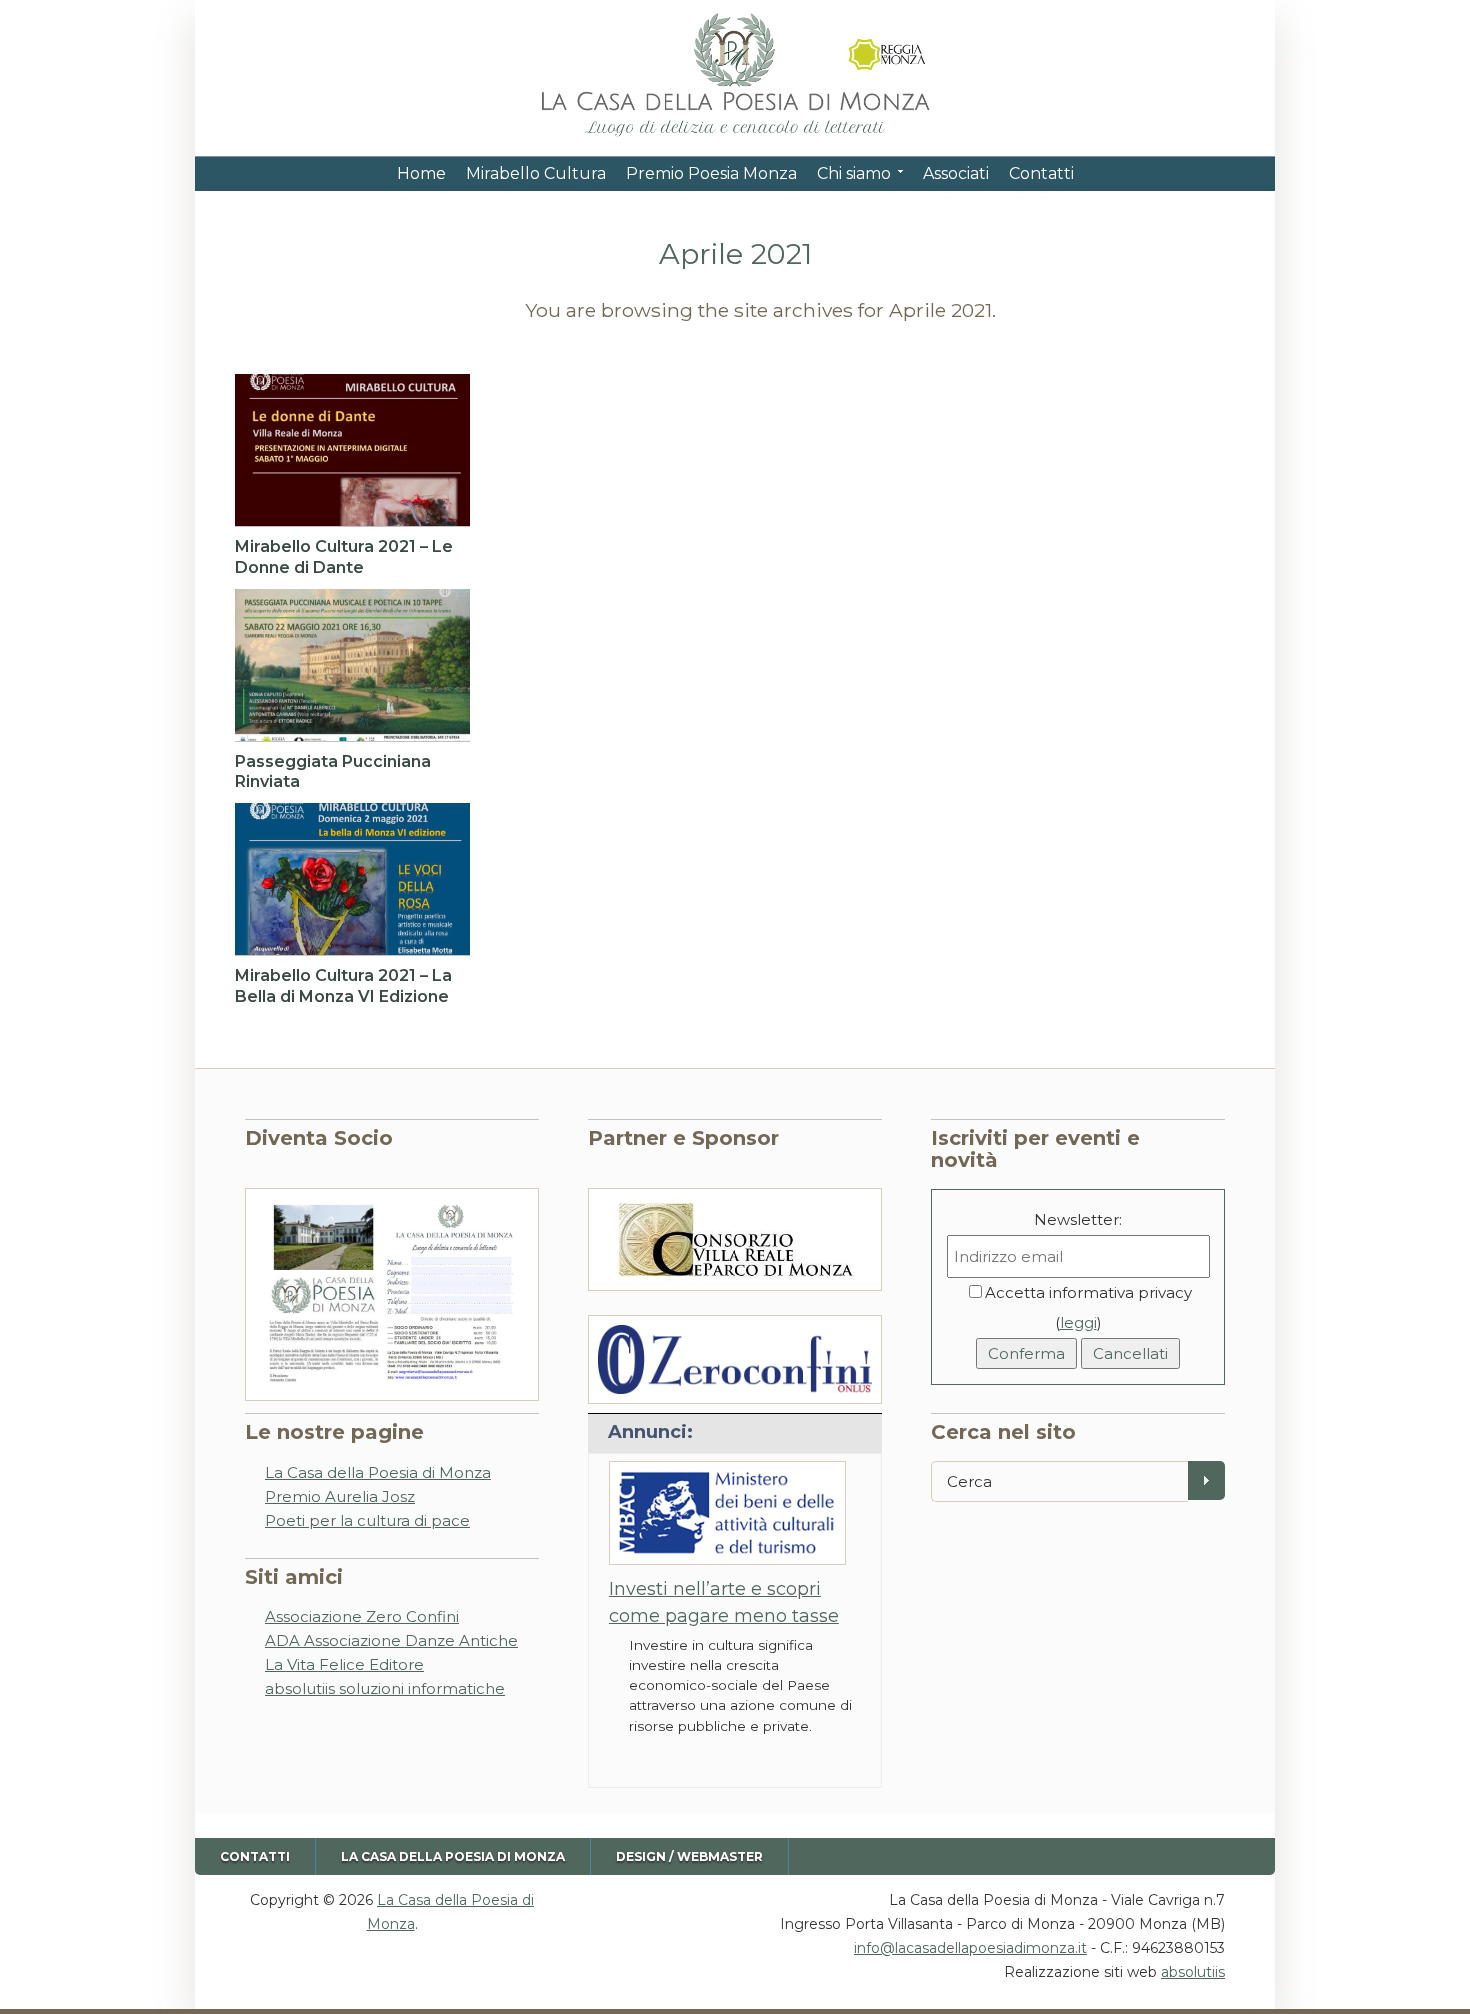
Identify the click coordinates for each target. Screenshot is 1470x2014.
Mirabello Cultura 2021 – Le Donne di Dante (344, 557)
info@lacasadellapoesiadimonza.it (970, 1948)
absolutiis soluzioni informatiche (385, 1688)
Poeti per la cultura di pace (367, 1520)
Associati (956, 173)
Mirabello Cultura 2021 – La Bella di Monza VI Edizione (343, 986)
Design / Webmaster (689, 1856)
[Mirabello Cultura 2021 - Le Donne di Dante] (352, 450)
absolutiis (1193, 1972)
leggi (1078, 1322)
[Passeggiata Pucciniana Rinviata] (352, 665)
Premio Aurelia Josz (340, 1496)
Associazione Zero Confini (362, 1616)
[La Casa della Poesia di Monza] (735, 137)
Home (421, 173)
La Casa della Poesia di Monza (378, 1472)
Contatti (1041, 173)
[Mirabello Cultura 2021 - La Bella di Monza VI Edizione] (352, 879)
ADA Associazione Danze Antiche (391, 1640)
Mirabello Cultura (536, 173)
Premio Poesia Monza (711, 173)
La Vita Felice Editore (344, 1664)
